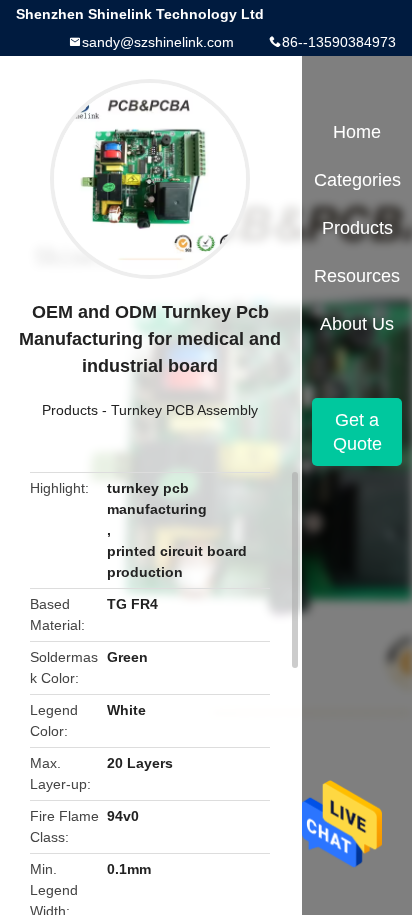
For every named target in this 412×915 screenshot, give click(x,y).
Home (357, 132)
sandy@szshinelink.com (158, 42)
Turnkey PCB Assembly (184, 410)
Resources (357, 276)
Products (70, 410)
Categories (357, 180)
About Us (357, 324)
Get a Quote (357, 432)
